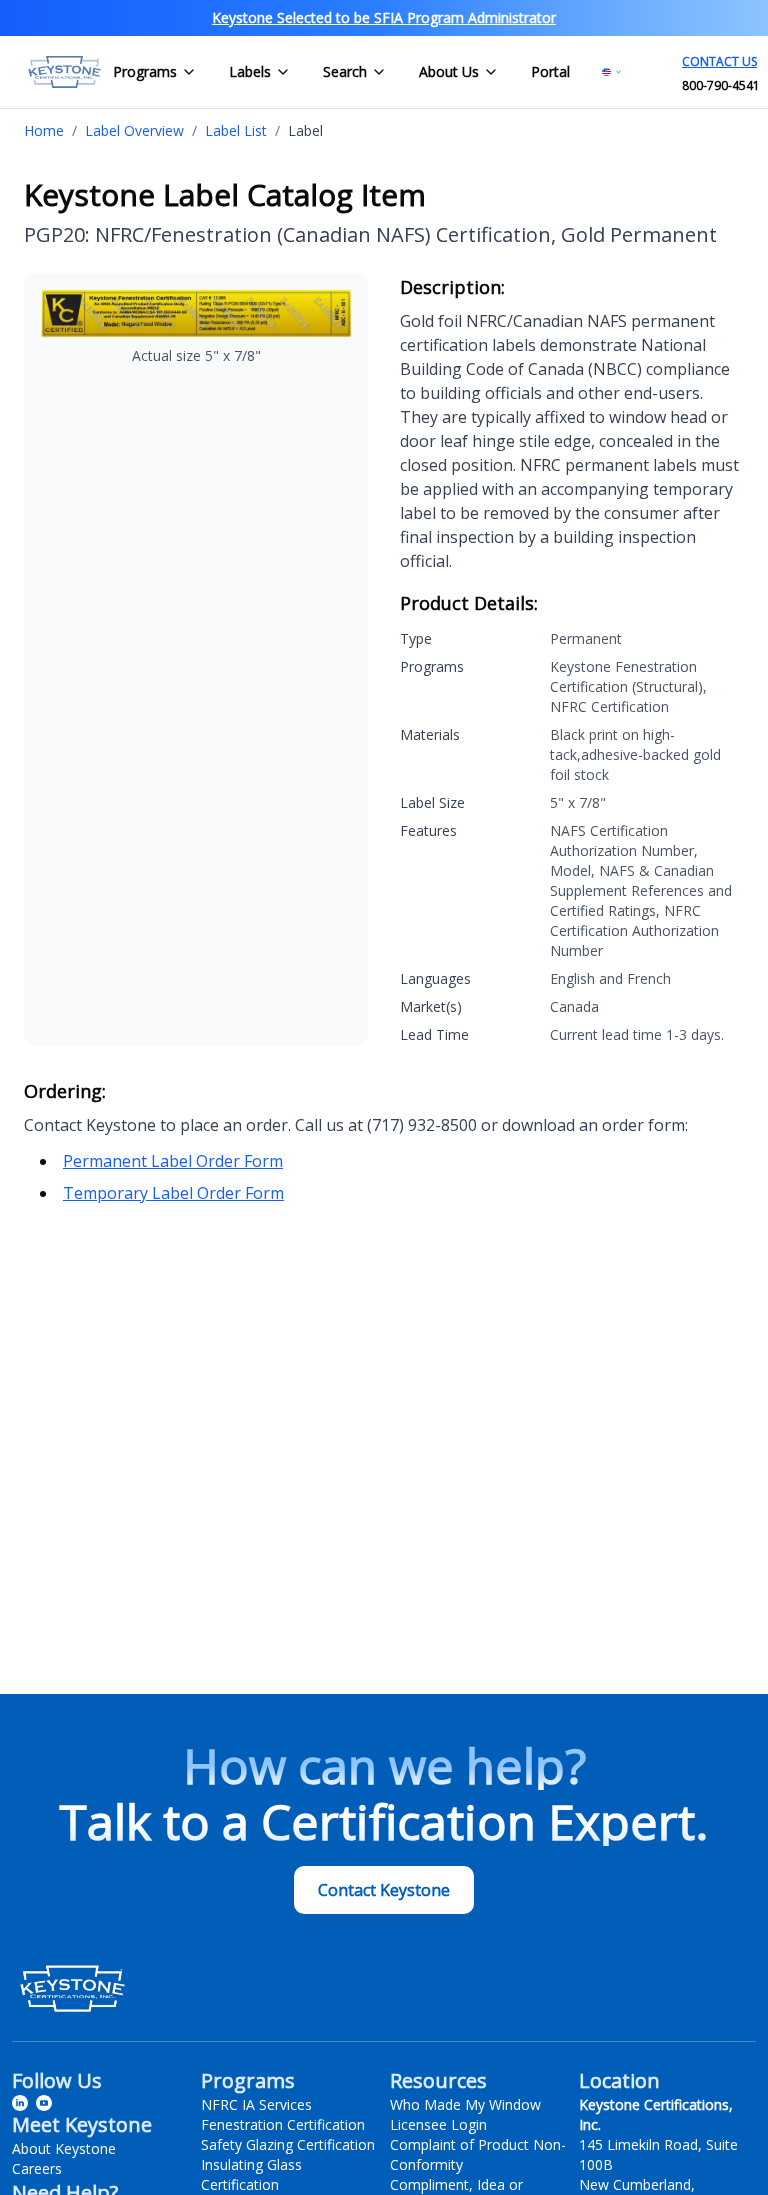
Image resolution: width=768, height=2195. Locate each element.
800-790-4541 (721, 85)
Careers (37, 2168)
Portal (550, 71)
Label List (236, 130)
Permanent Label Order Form (173, 1161)
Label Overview (134, 130)
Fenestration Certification (283, 2124)
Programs (145, 71)
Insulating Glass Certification (251, 2174)
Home (44, 130)
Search (345, 71)
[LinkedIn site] (20, 2103)
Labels (250, 71)
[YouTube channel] (44, 2103)
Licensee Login (438, 2124)
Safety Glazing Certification (288, 2144)
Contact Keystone (384, 1890)
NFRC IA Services (256, 2104)
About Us (449, 71)
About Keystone (64, 2148)
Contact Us (719, 61)
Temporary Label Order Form (173, 1193)
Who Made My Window (465, 2104)
